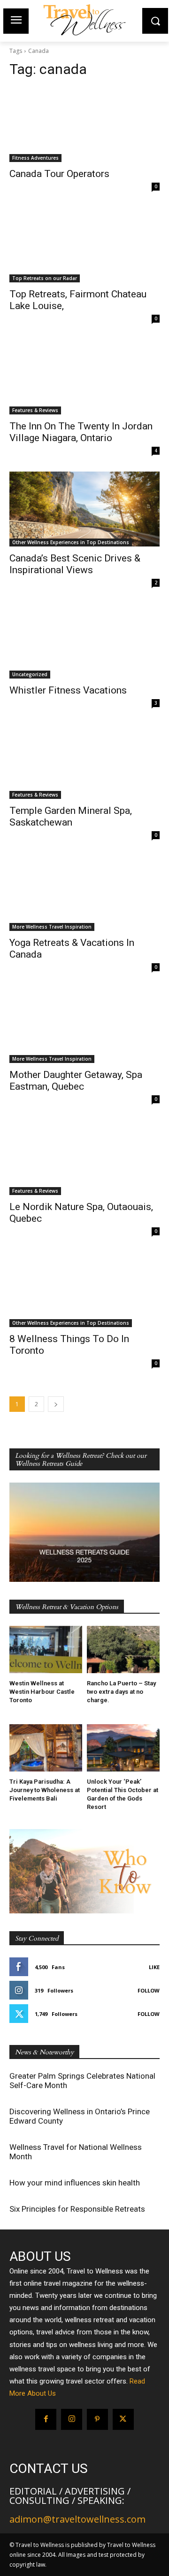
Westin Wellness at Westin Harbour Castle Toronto (42, 1692)
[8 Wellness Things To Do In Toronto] (84, 1290)
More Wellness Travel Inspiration (52, 927)
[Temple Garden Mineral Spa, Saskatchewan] (84, 761)
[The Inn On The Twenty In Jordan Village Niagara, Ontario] (84, 377)
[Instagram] (72, 2419)
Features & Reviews (35, 410)
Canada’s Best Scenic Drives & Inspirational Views (75, 564)
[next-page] (56, 1404)
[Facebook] (46, 2419)
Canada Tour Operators (59, 174)
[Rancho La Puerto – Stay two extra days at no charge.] (123, 1650)
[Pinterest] (97, 2419)
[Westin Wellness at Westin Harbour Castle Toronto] (46, 1650)
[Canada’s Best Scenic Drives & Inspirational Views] (84, 509)
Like (154, 1967)
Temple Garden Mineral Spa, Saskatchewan (71, 816)
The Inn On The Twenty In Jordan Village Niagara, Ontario (81, 432)
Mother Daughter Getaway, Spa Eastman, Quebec (76, 1081)
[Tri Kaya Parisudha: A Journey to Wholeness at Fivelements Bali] (46, 1748)
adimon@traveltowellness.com (77, 2519)
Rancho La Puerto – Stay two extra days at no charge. (121, 1692)
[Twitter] (123, 2419)
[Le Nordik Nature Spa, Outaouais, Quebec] (84, 1158)
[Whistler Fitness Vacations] (84, 641)
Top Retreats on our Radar (45, 278)
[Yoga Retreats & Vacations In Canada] (84, 893)
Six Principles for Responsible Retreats (77, 2209)
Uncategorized (30, 674)
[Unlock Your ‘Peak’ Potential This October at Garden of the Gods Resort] (123, 1748)
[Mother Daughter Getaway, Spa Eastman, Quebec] (84, 1026)
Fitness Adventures (35, 158)
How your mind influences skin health (75, 2183)
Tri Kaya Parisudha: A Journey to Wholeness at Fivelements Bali (45, 1790)
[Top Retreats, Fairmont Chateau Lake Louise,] (84, 245)
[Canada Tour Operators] (84, 125)
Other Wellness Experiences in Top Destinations (71, 542)
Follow (149, 1990)
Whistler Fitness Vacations (68, 690)
